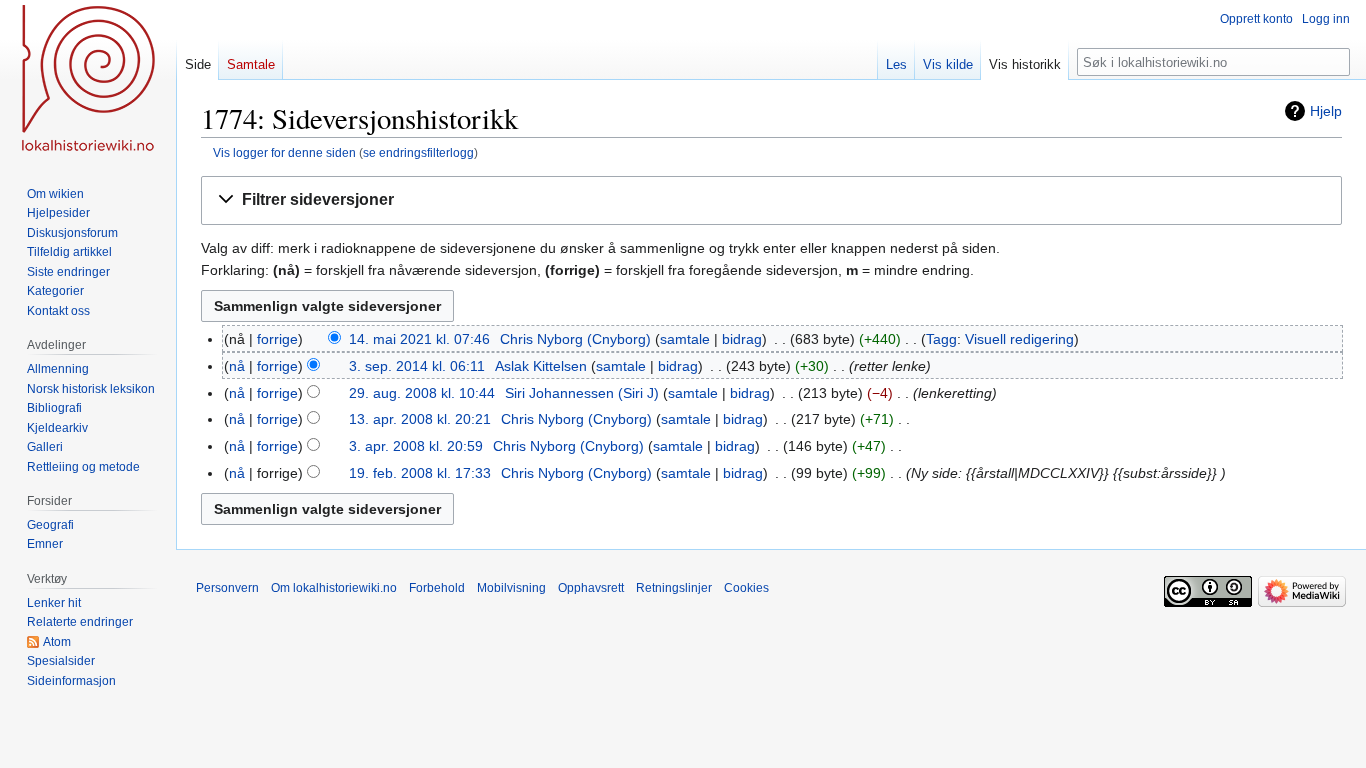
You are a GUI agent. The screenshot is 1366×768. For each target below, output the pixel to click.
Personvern (227, 588)
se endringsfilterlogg (418, 152)
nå (237, 366)
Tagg (941, 339)
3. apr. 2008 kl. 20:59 (416, 446)
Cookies (746, 588)
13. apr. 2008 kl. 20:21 (420, 419)
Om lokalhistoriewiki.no (334, 588)
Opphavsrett (591, 588)
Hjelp (1326, 111)
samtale (685, 339)
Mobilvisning (511, 588)
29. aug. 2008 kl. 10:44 (422, 393)
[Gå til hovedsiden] (88, 80)
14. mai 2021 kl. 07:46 (419, 339)
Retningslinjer (674, 588)
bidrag (742, 339)
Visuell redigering (1019, 339)
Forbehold (437, 588)
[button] (771, 200)
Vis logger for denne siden (284, 152)
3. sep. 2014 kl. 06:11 (417, 366)
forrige (277, 339)
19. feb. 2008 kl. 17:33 (420, 473)
